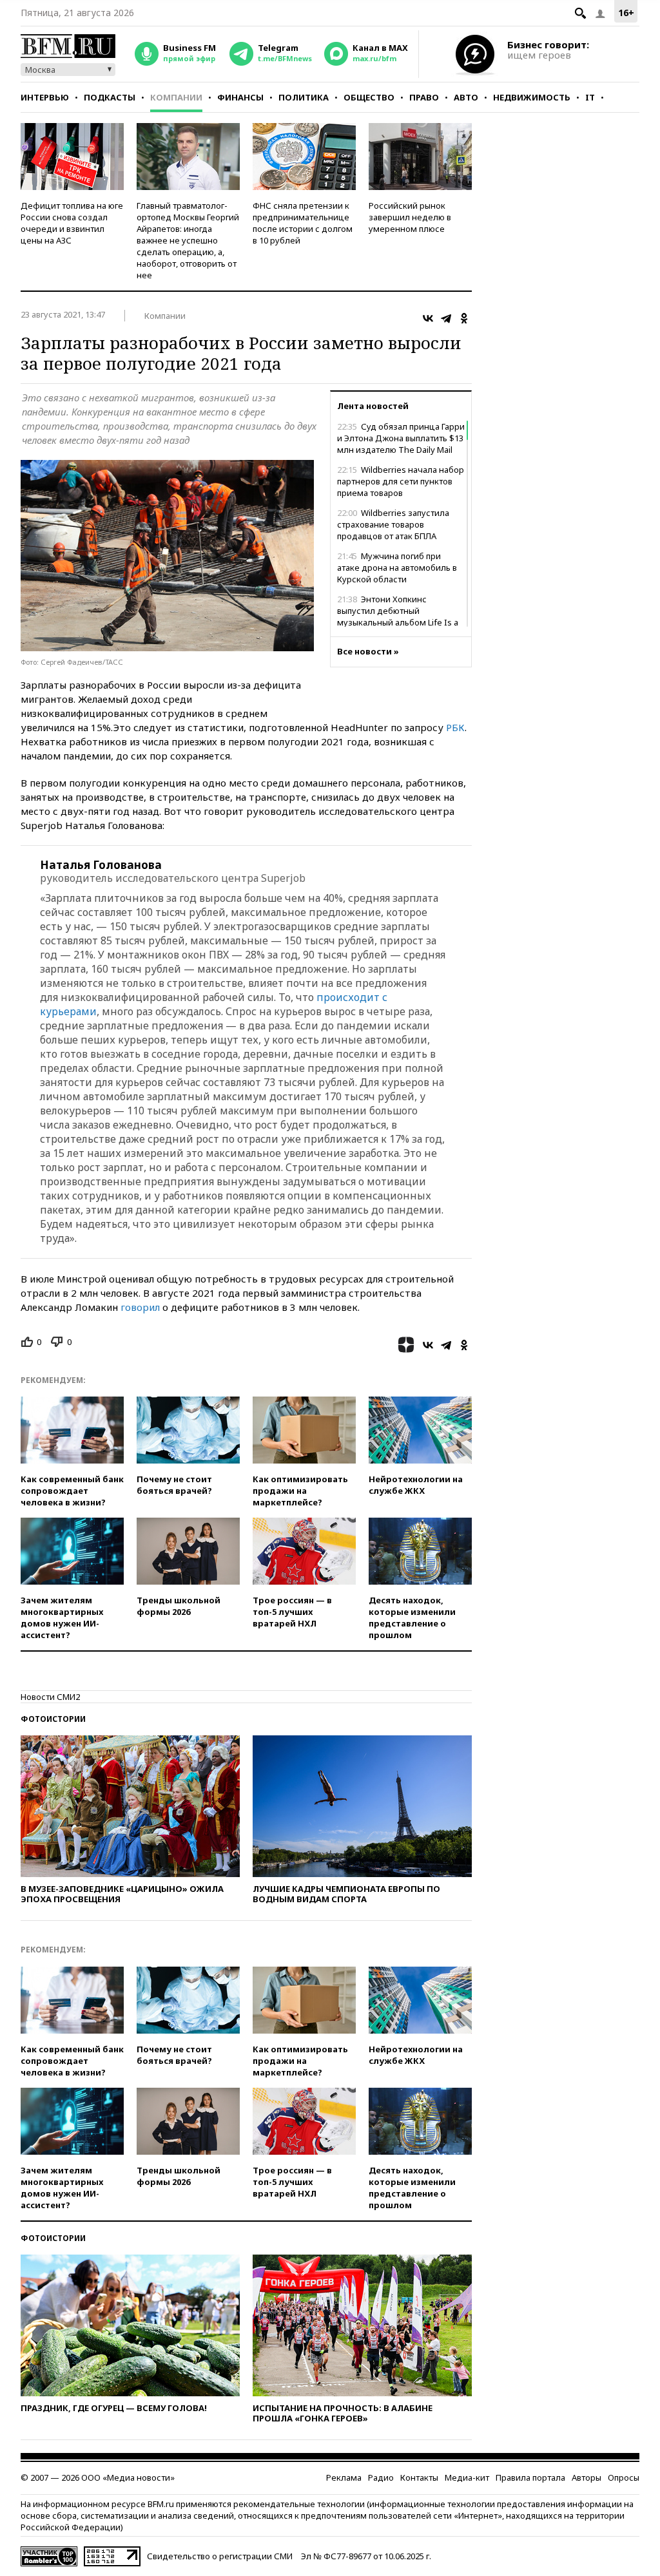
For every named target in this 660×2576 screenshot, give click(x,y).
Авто (466, 97)
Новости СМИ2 (50, 1697)
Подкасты (110, 97)
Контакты (419, 2477)
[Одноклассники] (464, 318)
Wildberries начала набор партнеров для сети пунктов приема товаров (401, 481)
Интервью (45, 97)
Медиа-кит (467, 2477)
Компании (176, 97)
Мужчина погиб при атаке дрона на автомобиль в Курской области (397, 568)
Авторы (587, 2477)
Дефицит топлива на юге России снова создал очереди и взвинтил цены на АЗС (72, 223)
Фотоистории (53, 1719)
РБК (455, 727)
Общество (369, 97)
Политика (304, 97)
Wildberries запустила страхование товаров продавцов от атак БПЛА (393, 524)
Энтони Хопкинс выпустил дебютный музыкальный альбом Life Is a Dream (398, 616)
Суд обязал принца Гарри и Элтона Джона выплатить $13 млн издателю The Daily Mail (401, 438)
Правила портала (530, 2477)
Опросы (624, 2477)
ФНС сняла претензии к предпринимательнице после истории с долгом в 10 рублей (303, 223)
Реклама (344, 2477)
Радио (381, 2477)
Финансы (240, 97)
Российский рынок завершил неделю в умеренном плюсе (410, 217)
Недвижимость (532, 97)
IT (590, 97)
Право (424, 97)
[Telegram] (446, 318)
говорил (140, 1307)
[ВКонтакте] (428, 318)
